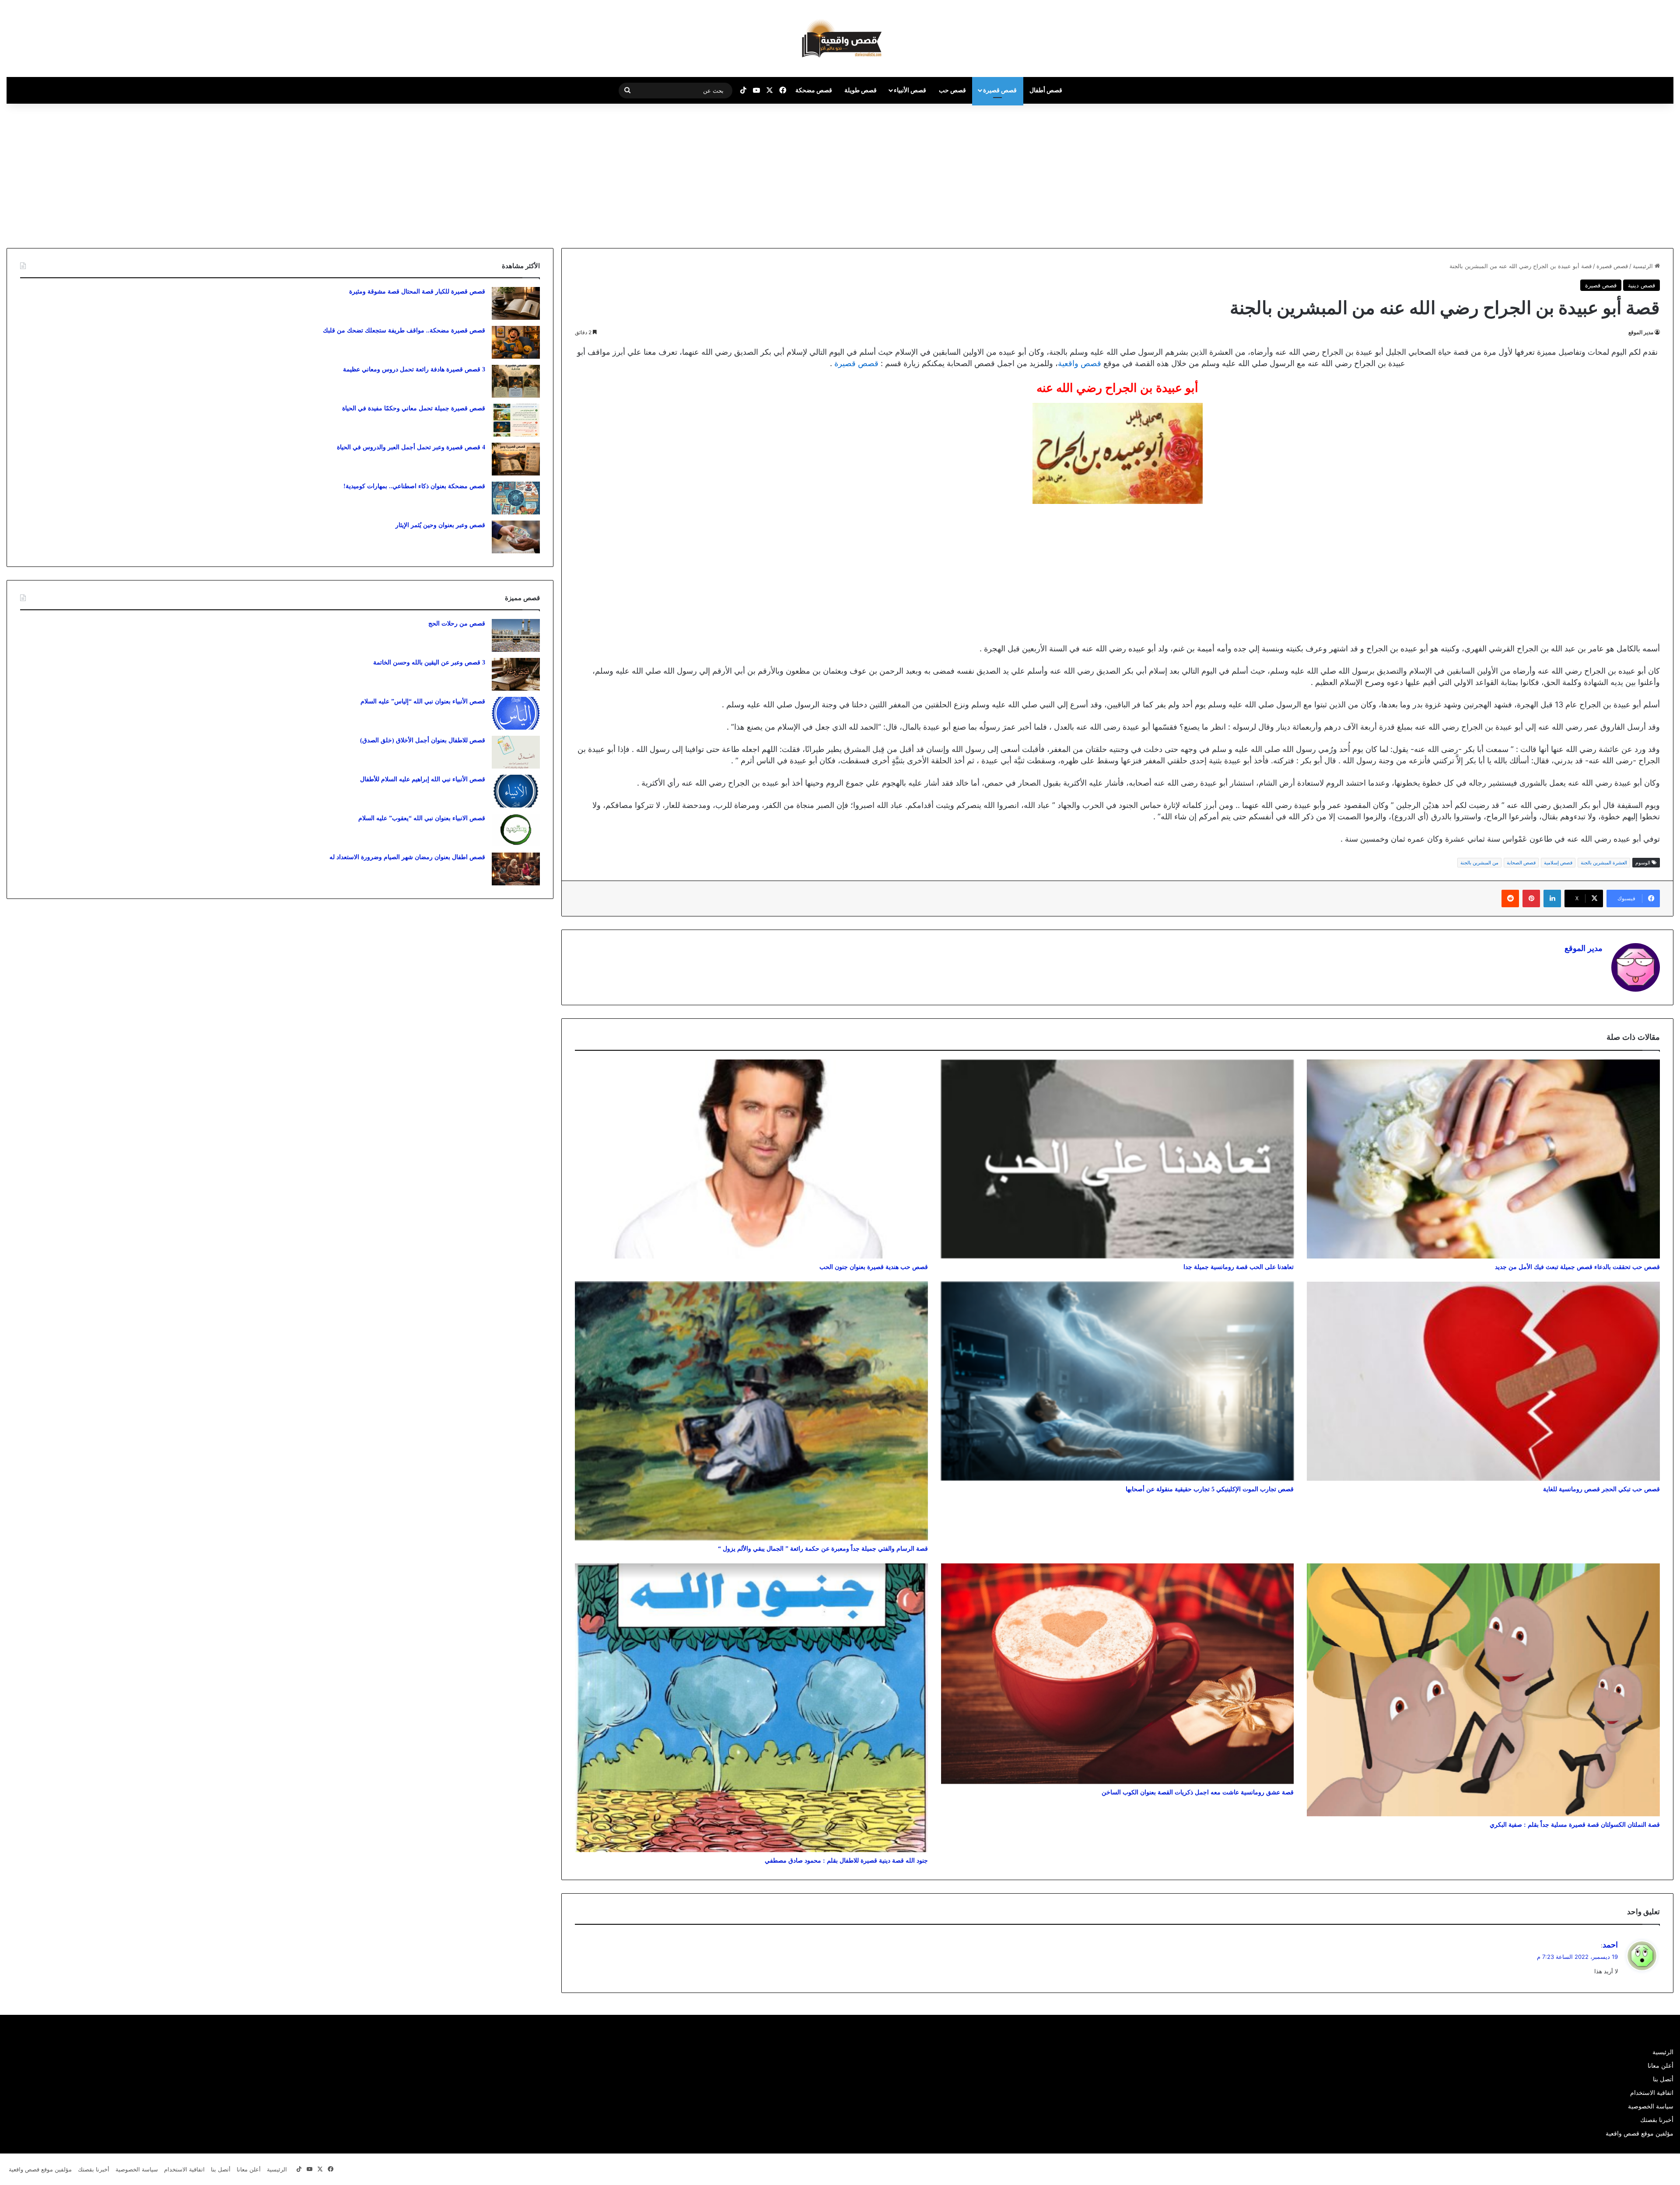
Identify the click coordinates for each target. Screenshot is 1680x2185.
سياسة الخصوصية (1651, 2106)
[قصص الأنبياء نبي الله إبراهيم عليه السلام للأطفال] (516, 791)
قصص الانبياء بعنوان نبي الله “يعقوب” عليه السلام (422, 818)
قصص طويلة (861, 90)
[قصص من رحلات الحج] (516, 635)
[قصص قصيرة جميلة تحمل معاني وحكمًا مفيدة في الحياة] (516, 420)
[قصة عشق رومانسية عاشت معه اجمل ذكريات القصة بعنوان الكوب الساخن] (1118, 1674)
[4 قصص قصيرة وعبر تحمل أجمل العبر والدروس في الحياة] (516, 459)
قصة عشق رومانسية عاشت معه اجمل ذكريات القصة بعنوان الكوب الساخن (1198, 1792)
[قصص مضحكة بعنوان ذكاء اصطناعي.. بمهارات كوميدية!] (516, 498)
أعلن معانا (1661, 2066)
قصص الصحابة (1521, 863)
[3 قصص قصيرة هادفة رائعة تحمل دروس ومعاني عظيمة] (516, 381)
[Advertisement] (1606, 174)
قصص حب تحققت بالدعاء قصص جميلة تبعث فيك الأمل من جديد (1577, 1267)
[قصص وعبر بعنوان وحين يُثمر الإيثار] (516, 537)
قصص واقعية (1080, 363)
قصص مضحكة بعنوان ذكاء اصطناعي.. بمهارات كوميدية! (414, 486)
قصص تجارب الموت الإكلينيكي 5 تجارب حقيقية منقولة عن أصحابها (1210, 1489)
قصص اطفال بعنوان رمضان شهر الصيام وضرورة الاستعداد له (407, 857)
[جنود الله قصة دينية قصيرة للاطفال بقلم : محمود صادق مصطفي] (751, 1708)
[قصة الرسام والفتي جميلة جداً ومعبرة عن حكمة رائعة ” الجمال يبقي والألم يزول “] (751, 1411)
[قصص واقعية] (840, 38)
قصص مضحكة (814, 90)
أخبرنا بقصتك (1657, 2120)
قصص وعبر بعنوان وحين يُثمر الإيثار (440, 525)
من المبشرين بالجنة (1479, 863)
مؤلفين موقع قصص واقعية (1640, 2133)
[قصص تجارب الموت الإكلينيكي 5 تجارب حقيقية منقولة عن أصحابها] (1118, 1381)
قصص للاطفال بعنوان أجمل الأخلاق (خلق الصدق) (423, 740)
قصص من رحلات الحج (457, 624)
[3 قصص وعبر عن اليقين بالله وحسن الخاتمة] (516, 674)
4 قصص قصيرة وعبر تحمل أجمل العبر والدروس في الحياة (411, 447)
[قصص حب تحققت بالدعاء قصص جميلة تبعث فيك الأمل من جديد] (1483, 1159)
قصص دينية (1641, 285)
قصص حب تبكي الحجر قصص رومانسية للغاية (1601, 1489)
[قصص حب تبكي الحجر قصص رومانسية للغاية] (1483, 1381)
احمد (1610, 1945)
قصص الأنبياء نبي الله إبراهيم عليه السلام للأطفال (423, 779)
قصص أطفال (1046, 90)
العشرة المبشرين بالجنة (1604, 863)
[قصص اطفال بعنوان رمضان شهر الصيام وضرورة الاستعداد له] (516, 869)
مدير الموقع (1641, 332)
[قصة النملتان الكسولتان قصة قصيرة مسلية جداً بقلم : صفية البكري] (1483, 1690)
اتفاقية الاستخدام (1652, 2093)
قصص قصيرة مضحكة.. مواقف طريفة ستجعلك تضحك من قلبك (404, 330)
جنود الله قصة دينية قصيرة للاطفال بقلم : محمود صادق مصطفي (846, 1861)
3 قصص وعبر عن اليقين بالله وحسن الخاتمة (429, 662)
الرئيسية (1644, 266)
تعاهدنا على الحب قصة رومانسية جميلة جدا (1239, 1267)
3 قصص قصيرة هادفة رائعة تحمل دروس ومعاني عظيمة (414, 369)
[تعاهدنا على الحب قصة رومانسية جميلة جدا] (1118, 1159)
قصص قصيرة (1000, 90)
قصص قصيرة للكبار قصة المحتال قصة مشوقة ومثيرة (417, 292)
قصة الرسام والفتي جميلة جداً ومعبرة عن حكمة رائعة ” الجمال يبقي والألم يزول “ (823, 1549)
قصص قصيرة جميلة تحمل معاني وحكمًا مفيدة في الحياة (414, 408)
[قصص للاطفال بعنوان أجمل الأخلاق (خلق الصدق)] (516, 752)
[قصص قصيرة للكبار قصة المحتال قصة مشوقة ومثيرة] (516, 303)
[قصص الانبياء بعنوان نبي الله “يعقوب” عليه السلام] (516, 830)
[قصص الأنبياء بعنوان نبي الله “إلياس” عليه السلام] (516, 713)
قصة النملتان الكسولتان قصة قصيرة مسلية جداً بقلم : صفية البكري (1575, 1825)
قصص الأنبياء (910, 90)
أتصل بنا (1663, 2079)
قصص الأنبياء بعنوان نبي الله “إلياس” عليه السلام (423, 701)
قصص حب (952, 90)
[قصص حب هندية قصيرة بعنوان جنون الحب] (751, 1159)
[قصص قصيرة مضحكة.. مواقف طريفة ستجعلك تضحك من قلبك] (516, 342)
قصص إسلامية (1558, 863)
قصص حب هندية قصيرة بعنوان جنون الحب (874, 1267)
